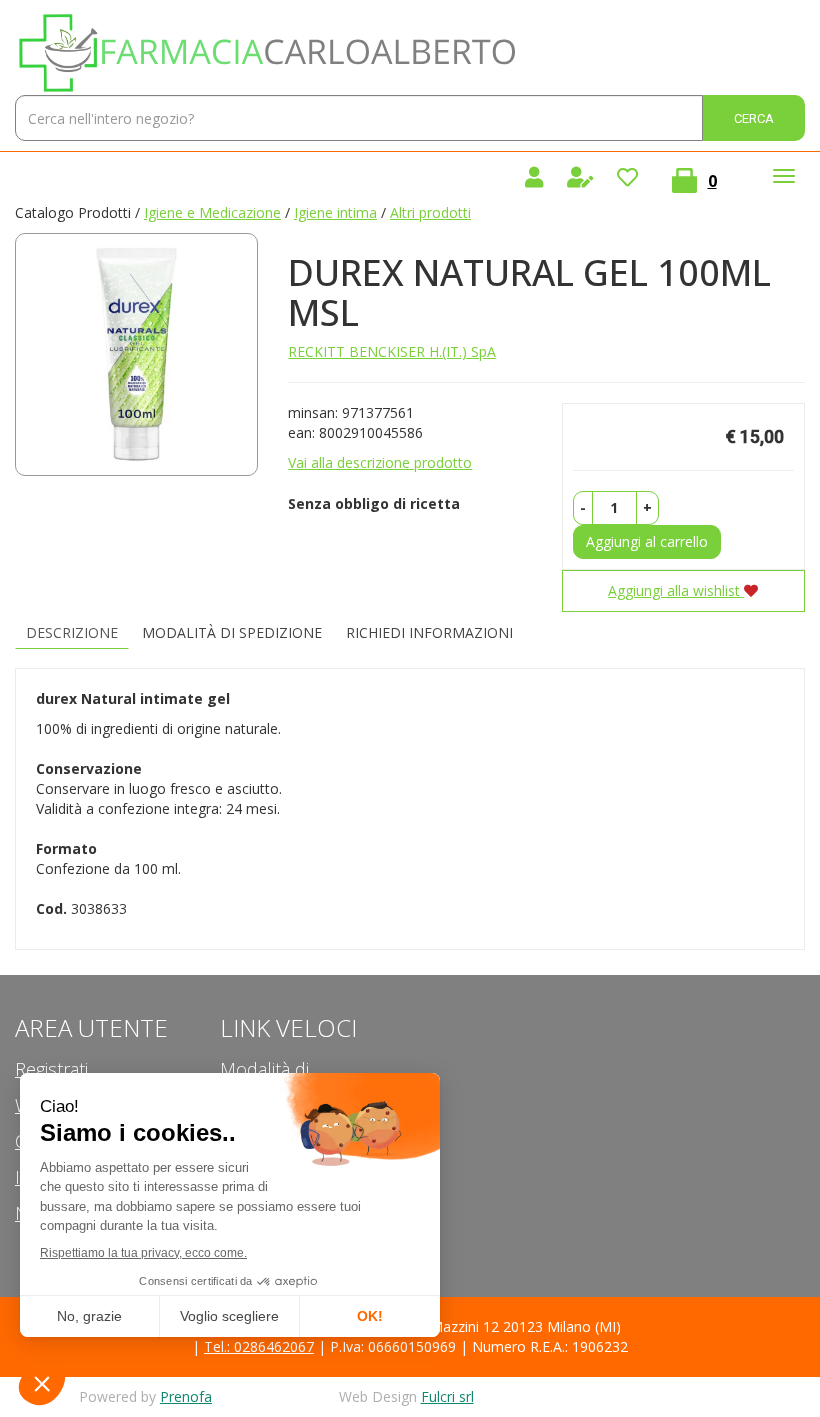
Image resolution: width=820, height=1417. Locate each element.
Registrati (51, 1069)
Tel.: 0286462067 (259, 1346)
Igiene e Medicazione (212, 212)
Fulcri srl (447, 1396)
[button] (583, 508)
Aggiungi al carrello (647, 541)
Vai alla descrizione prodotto (380, 462)
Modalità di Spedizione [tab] (232, 632)
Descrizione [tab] (72, 632)
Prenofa (186, 1396)
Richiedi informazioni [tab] (429, 632)
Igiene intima (335, 212)
